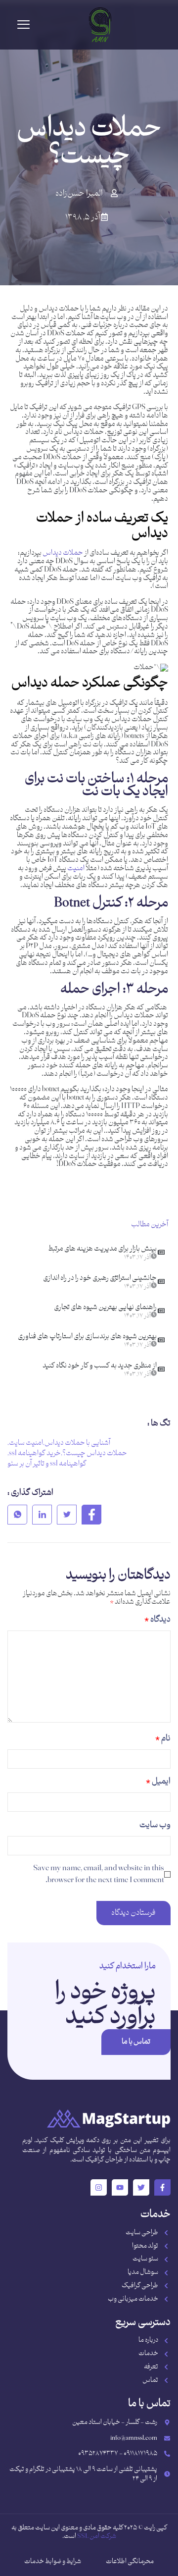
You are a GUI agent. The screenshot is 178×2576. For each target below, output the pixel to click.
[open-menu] (23, 25)
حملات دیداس (63, 553)
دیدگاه (157, 1620)
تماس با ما (136, 2042)
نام (163, 1738)
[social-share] (91, 1515)
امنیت (75, 868)
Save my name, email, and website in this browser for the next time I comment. (99, 1874)
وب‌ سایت (155, 1825)
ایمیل (158, 1782)
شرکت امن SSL (97, 2536)
